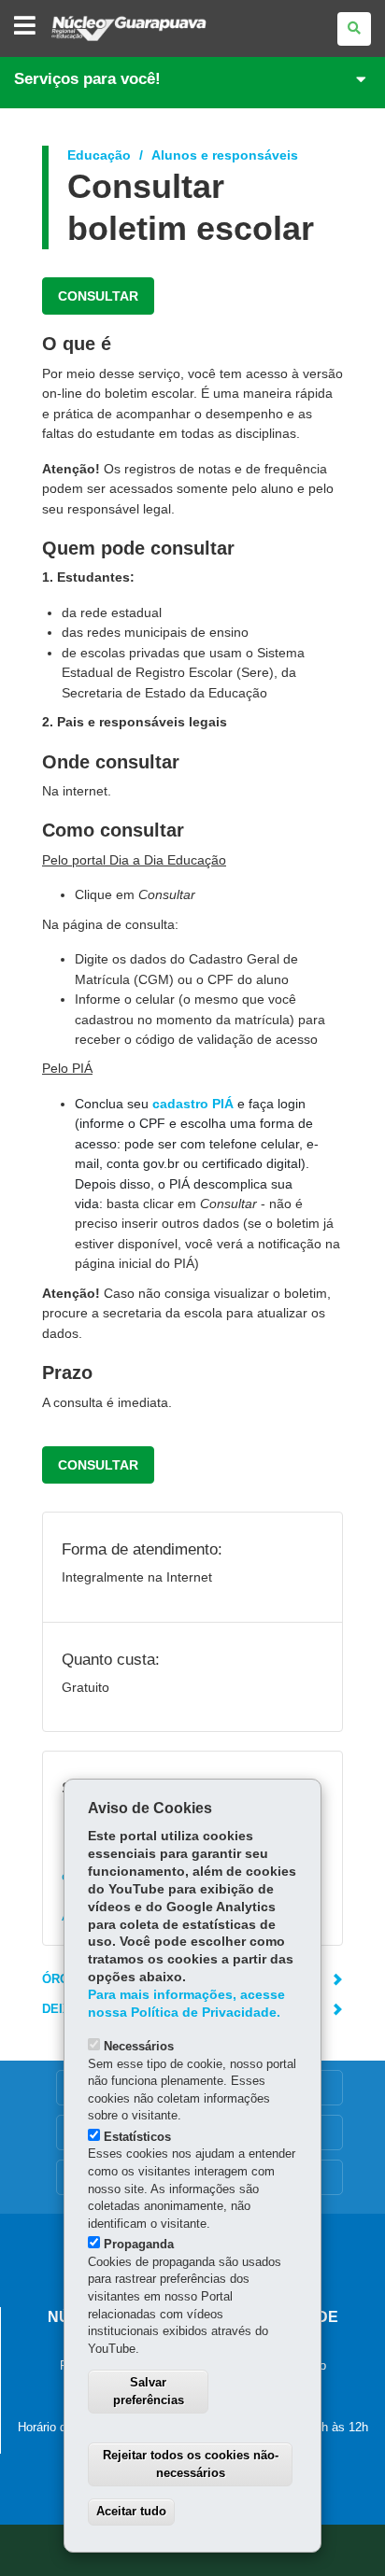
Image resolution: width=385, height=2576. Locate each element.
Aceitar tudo (131, 2511)
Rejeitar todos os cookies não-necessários (191, 2464)
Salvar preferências (149, 2391)
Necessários (139, 2046)
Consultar (98, 296)
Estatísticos (137, 2137)
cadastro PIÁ (193, 1104)
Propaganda (139, 2244)
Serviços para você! (87, 79)
